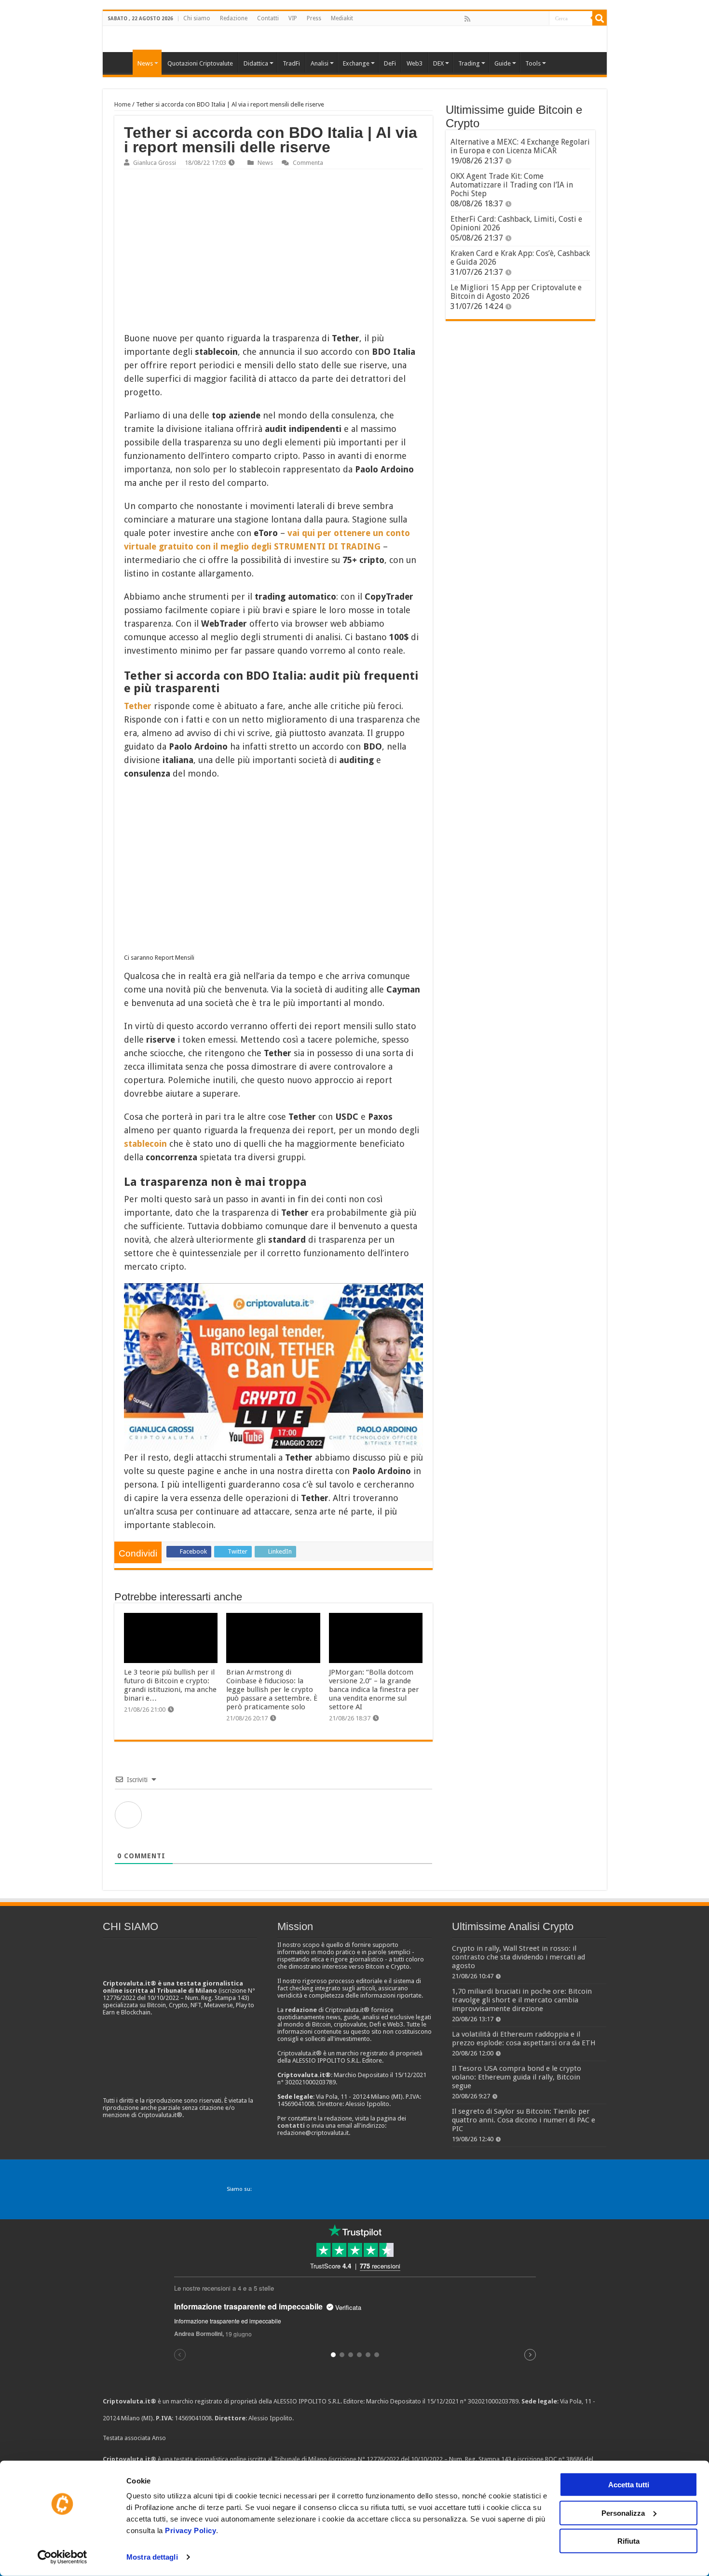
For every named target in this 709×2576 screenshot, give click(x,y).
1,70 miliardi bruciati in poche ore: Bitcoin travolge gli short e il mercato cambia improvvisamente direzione (522, 2000)
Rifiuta (628, 2541)
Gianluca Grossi (155, 163)
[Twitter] (488, 19)
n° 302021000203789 (489, 2401)
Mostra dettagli (152, 2557)
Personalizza (623, 2513)
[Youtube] (520, 19)
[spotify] (541, 19)
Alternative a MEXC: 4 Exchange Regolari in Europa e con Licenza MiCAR (520, 146)
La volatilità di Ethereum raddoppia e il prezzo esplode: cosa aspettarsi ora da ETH (524, 2039)
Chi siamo (197, 18)
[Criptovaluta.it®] (355, 39)
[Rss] (467, 19)
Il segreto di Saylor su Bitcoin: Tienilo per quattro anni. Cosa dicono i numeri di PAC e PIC (524, 2120)
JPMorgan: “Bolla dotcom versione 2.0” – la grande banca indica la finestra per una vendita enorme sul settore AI (374, 1690)
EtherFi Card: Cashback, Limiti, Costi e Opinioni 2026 (516, 223)
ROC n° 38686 (564, 2459)
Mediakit (342, 18)
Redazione (234, 18)
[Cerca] (600, 18)
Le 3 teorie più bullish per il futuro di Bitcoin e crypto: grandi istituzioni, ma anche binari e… (170, 1685)
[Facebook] (477, 19)
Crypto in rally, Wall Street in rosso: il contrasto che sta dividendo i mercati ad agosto (518, 1957)
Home (123, 104)
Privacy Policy (191, 2530)
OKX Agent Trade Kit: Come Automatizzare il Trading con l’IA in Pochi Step (512, 185)
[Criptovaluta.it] (120, 62)
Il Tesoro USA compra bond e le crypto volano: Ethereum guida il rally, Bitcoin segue (517, 2077)
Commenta (308, 163)
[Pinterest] (499, 19)
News (265, 163)
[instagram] (531, 19)
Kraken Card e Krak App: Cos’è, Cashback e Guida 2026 (520, 258)
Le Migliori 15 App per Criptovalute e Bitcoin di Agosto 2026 (516, 292)
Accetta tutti (629, 2485)
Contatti (268, 18)
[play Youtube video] (273, 1367)
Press (314, 18)
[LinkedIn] (509, 19)
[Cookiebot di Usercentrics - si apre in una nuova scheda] (62, 2557)
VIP (293, 18)
